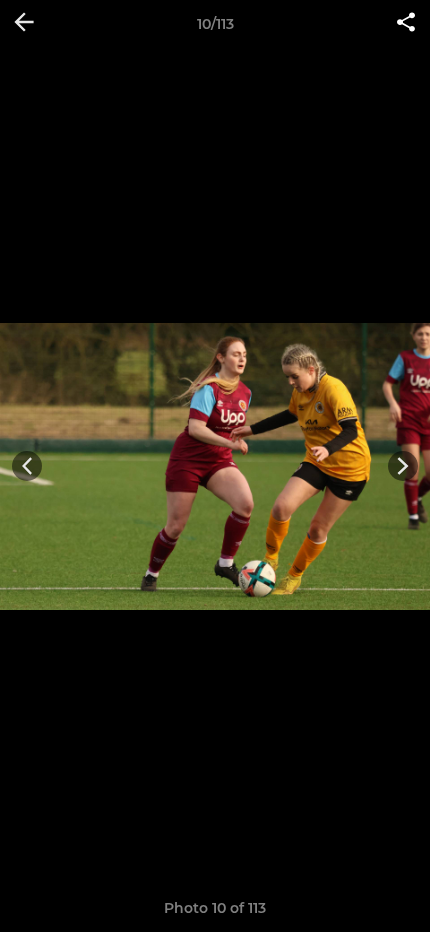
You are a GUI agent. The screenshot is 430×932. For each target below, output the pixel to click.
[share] (406, 24)
